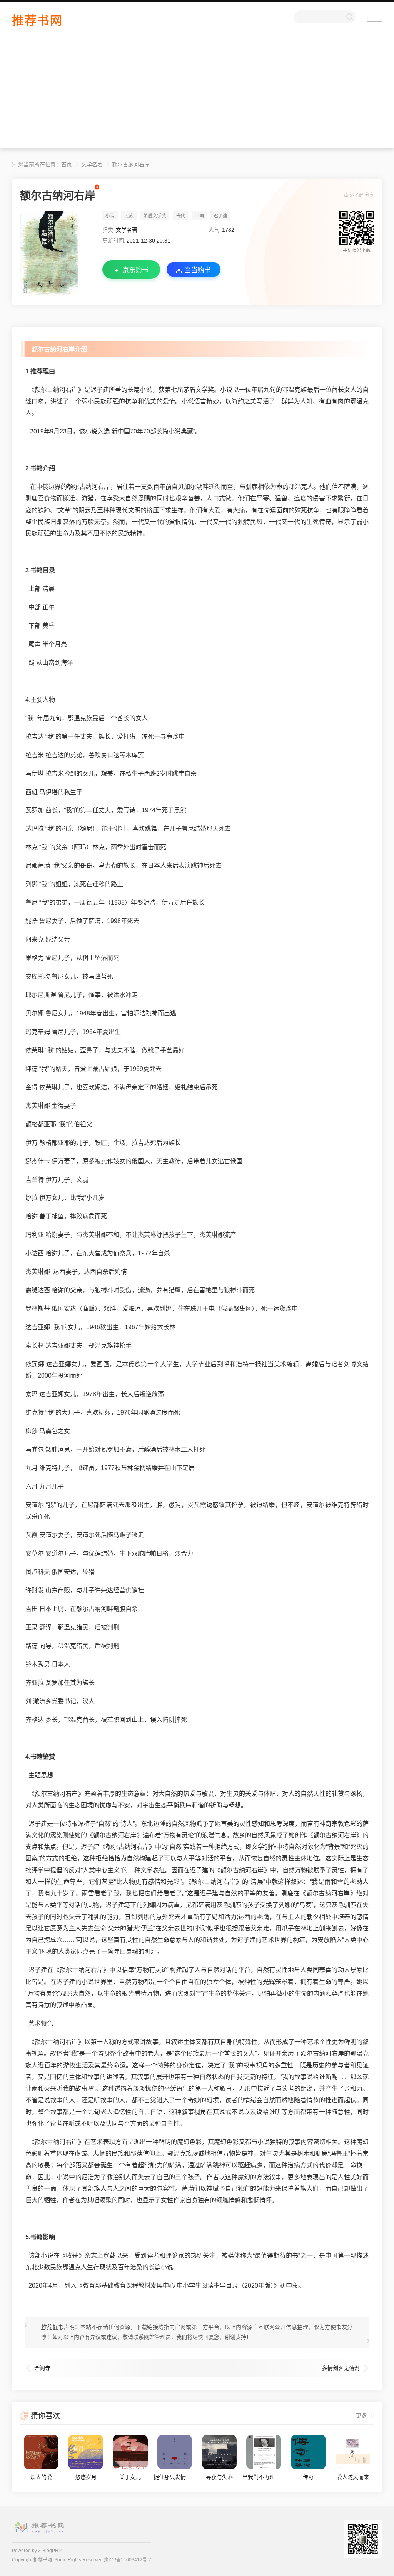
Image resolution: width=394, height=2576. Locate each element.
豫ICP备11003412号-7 (128, 2560)
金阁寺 (42, 2368)
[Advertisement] (197, 94)
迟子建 (357, 195)
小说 (110, 216)
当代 (180, 216)
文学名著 (92, 164)
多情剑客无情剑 (341, 2368)
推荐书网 (37, 21)
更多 (361, 2415)
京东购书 (135, 270)
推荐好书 (53, 2327)
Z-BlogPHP (50, 2551)
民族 (129, 216)
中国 (199, 216)
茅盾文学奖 (155, 216)
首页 (67, 164)
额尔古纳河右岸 (131, 164)
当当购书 (198, 270)
